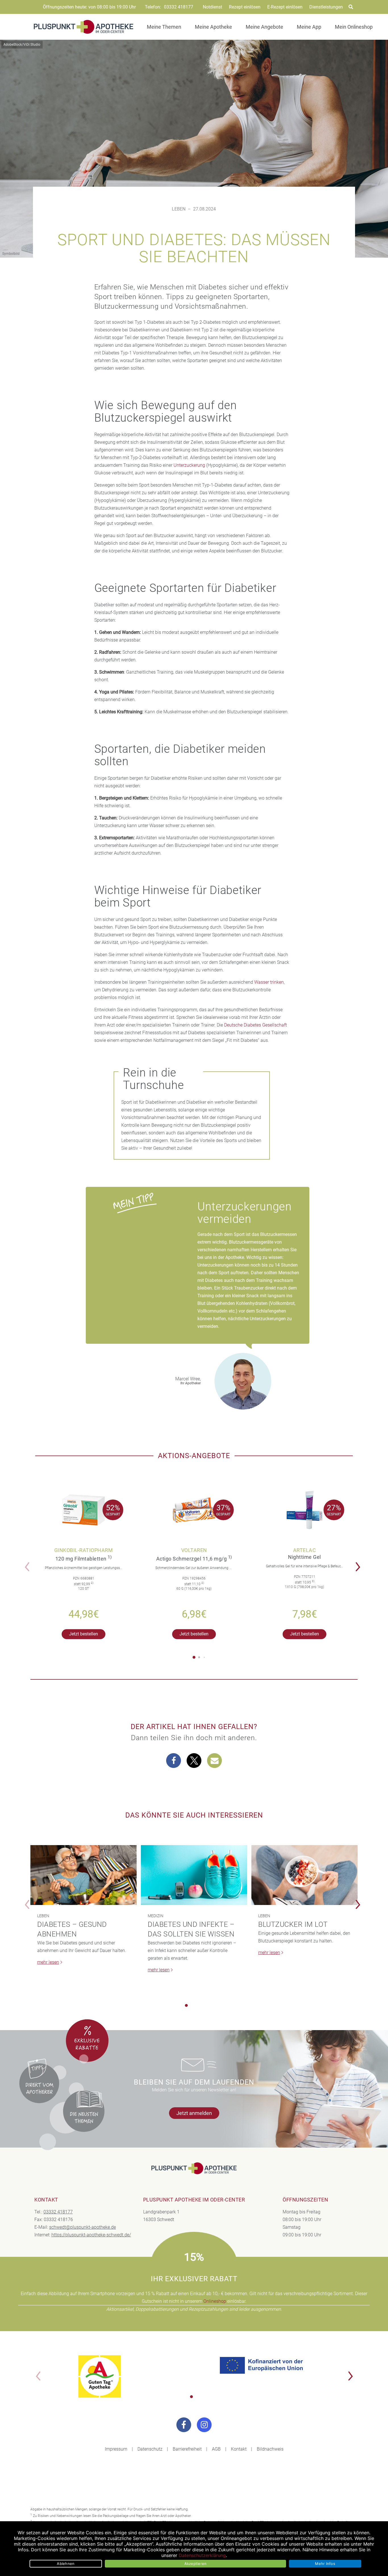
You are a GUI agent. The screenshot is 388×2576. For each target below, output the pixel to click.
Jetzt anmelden (194, 2113)
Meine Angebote (264, 27)
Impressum (116, 2449)
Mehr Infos (325, 2564)
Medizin (156, 1916)
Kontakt (239, 2449)
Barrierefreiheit (187, 2449)
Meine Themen (164, 27)
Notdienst (212, 7)
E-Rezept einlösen (285, 7)
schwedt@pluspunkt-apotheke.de (83, 2227)
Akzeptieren (196, 2564)
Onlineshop (215, 2301)
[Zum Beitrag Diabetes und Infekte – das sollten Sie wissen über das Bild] (194, 1875)
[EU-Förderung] (263, 2365)
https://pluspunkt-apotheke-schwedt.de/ (91, 2235)
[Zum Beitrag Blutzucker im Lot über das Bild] (304, 1875)
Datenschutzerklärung (202, 2555)
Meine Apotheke (213, 27)
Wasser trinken (269, 982)
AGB (216, 2449)
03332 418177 (179, 7)
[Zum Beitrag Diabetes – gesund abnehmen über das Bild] (84, 1875)
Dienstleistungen (326, 7)
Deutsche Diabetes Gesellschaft (255, 1025)
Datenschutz (150, 2449)
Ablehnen (66, 2564)
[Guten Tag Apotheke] (100, 2376)
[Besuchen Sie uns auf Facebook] (184, 2425)
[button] (359, 1563)
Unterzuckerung (189, 465)
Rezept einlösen (245, 7)
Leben (179, 209)
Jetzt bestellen (84, 1634)
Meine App (309, 27)
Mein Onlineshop (354, 27)
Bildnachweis (270, 2449)
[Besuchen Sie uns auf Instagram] (204, 2425)
